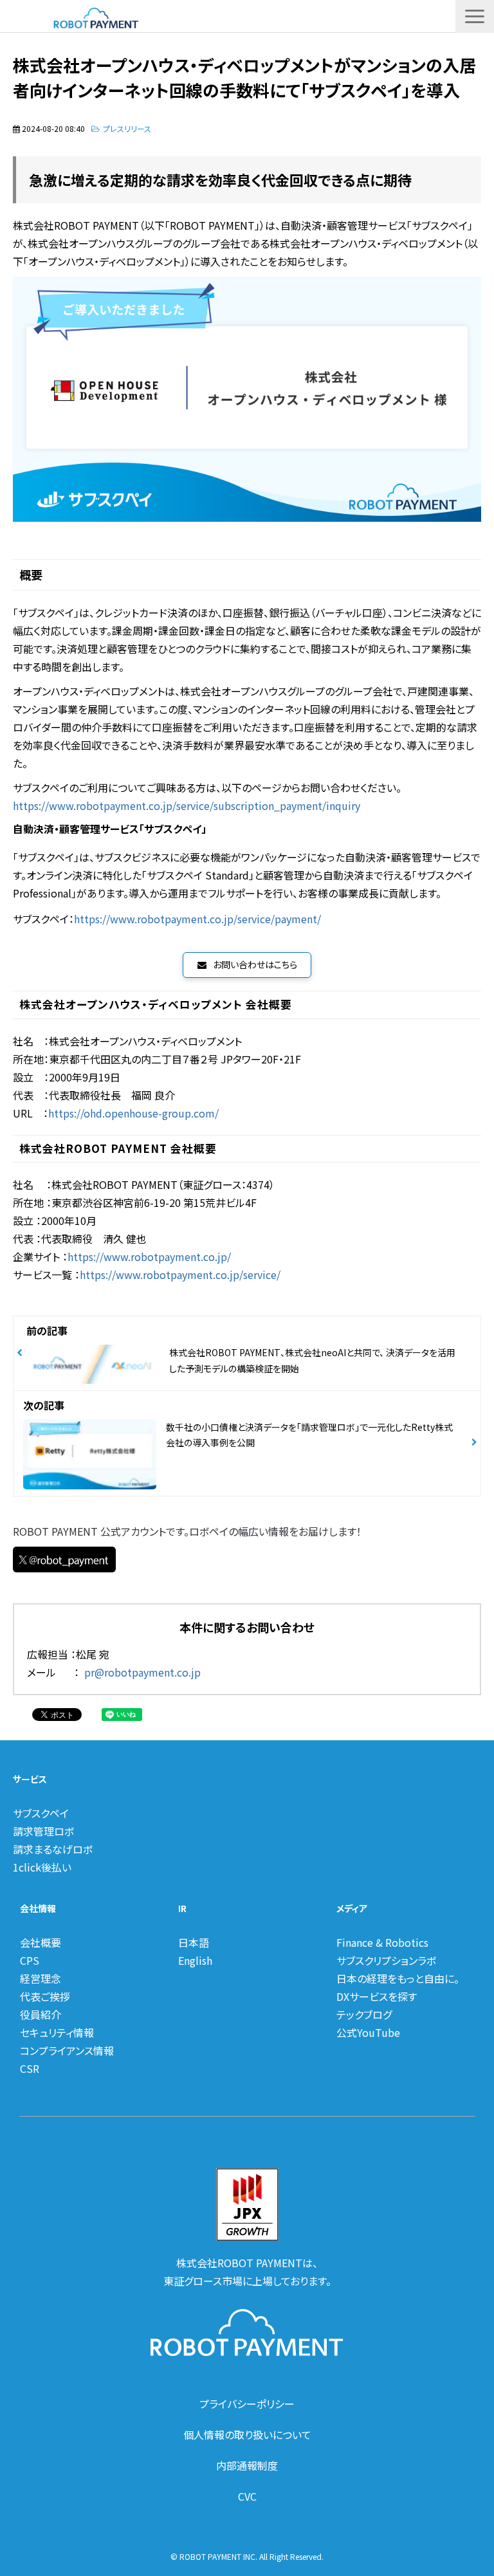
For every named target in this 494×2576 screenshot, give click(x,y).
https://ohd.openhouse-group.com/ (133, 1113)
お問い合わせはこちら (255, 964)
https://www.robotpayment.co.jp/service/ (180, 1274)
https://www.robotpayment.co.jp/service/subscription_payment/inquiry (187, 805)
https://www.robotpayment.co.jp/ (149, 1256)
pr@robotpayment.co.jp (142, 1672)
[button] (475, 16)
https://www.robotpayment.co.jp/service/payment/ (197, 919)
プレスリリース (127, 128)
